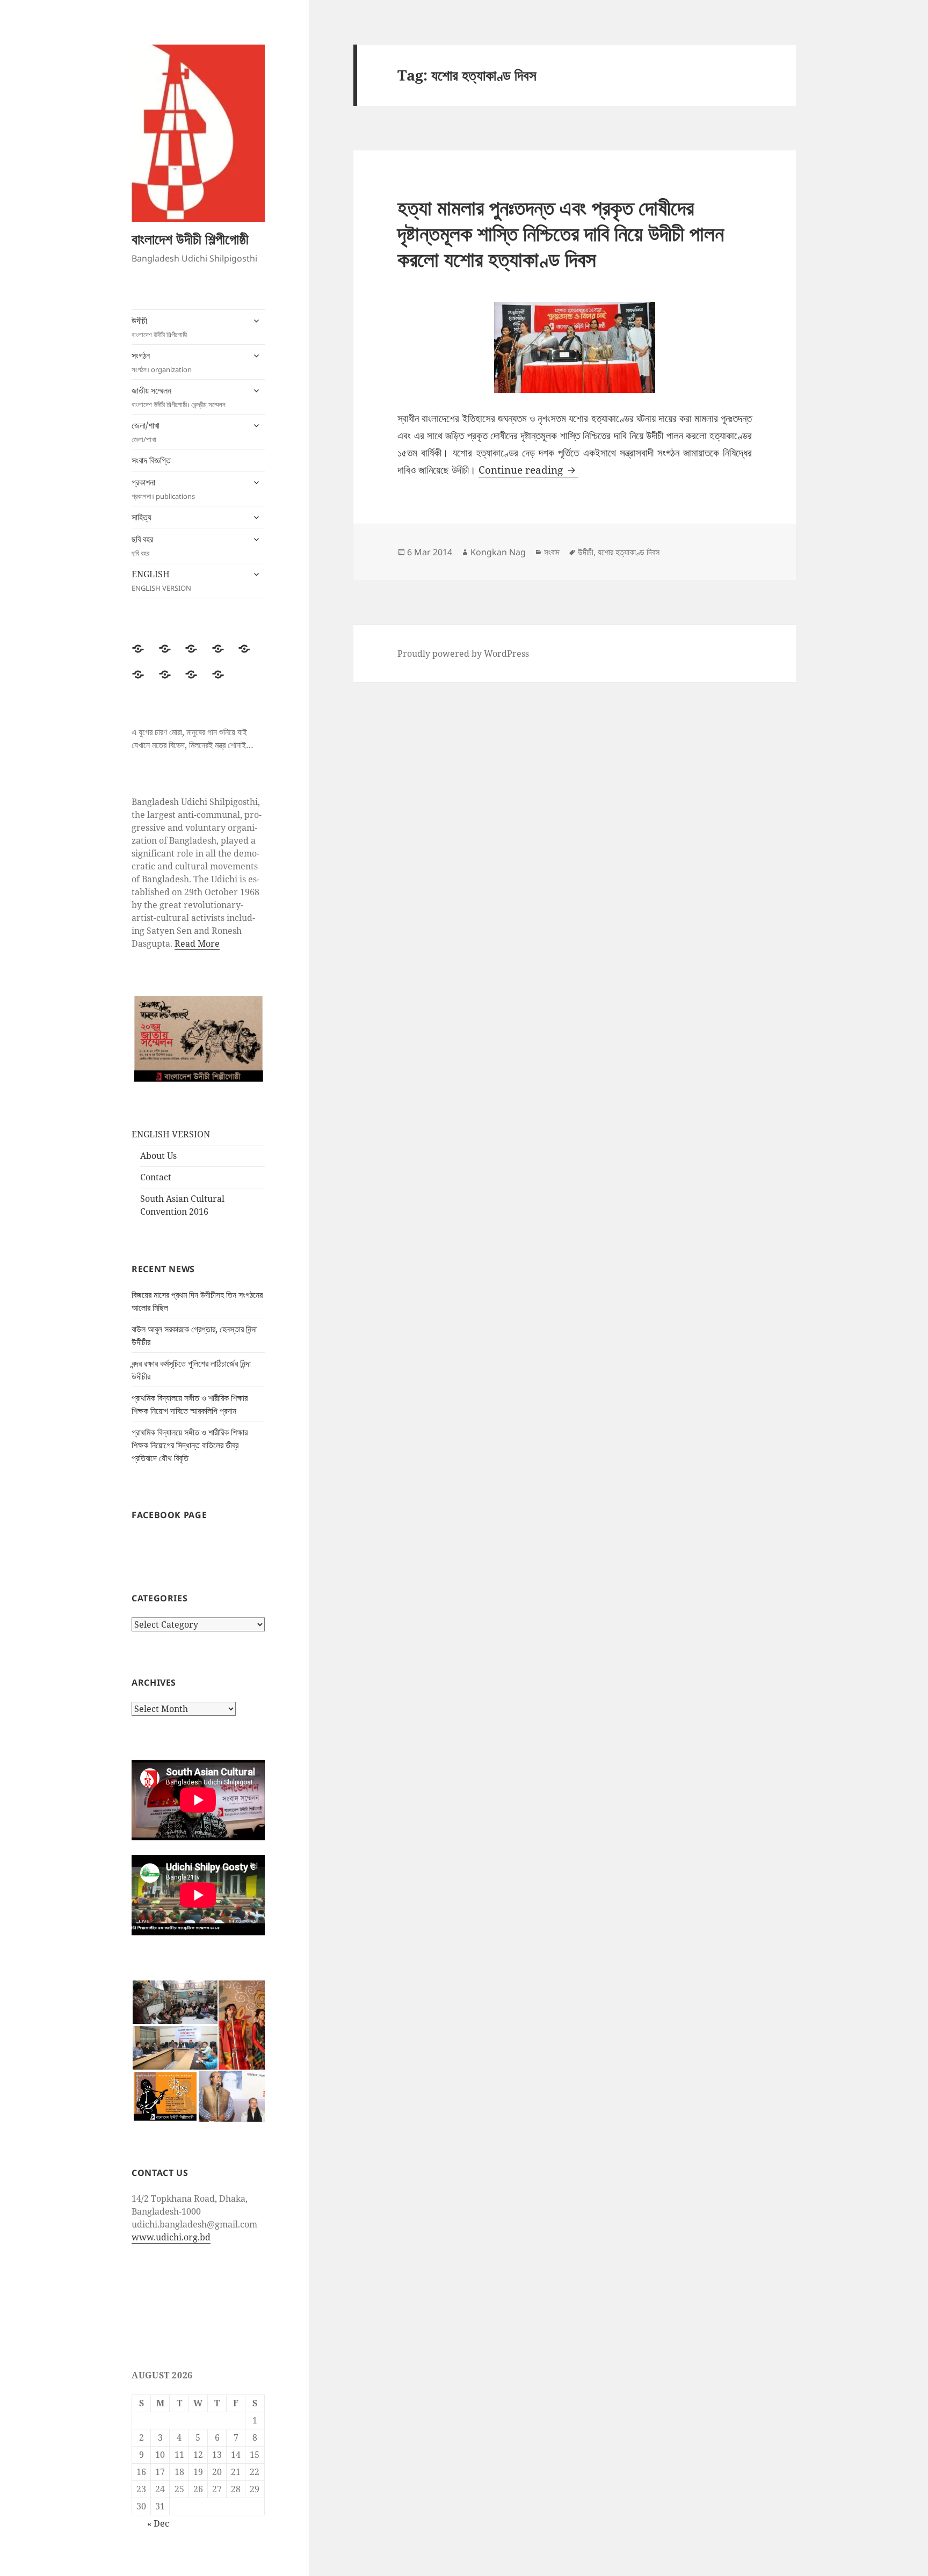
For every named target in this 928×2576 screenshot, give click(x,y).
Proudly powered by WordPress (463, 654)
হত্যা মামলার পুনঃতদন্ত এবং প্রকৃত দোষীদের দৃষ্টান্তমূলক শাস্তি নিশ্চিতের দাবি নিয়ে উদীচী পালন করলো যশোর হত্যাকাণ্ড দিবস (561, 233)
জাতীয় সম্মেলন (179, 397)
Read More (197, 944)
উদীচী (159, 327)
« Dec (158, 2523)
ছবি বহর (142, 546)
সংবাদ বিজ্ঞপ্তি (151, 460)
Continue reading (528, 470)
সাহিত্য (142, 517)
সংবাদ (552, 552)
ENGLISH (161, 580)
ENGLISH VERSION (171, 1134)
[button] (175, 2002)
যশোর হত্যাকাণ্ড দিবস (629, 552)
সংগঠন (162, 362)
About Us (158, 1156)
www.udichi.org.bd (171, 2237)
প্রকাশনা (163, 489)
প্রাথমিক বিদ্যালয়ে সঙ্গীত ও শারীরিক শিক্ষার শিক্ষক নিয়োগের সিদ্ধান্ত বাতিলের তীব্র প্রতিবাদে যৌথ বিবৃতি (190, 1445)
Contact (156, 1177)
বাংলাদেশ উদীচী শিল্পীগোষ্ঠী (190, 239)
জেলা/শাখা (146, 432)
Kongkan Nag (498, 552)
